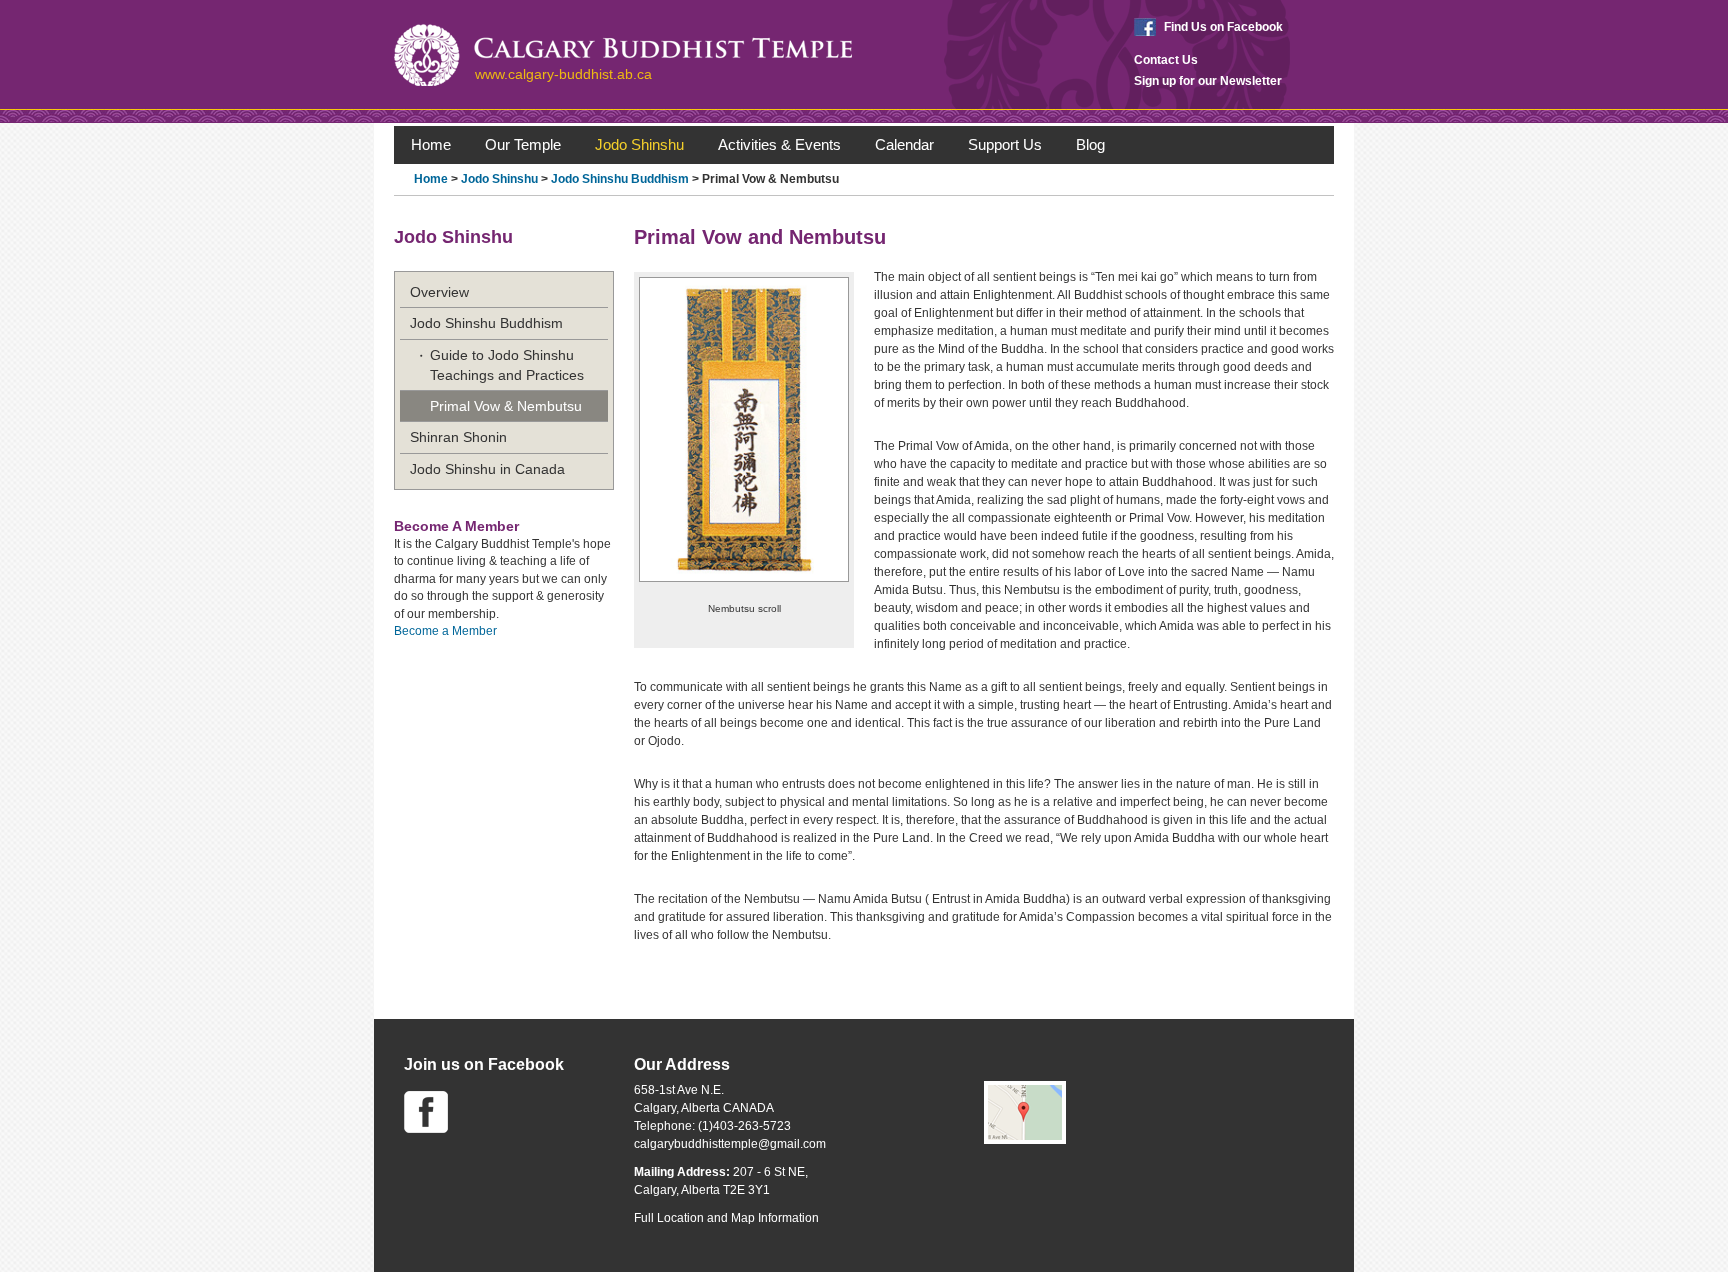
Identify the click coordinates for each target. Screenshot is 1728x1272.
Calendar (904, 144)
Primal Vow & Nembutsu (506, 406)
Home (431, 144)
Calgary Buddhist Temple (623, 55)
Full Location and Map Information (726, 1218)
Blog (1090, 144)
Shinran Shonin (458, 437)
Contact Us (1166, 60)
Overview (439, 292)
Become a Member (445, 631)
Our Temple (523, 144)
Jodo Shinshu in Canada (487, 469)
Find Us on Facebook (1223, 27)
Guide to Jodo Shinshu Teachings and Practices (507, 365)
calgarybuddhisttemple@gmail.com (730, 1144)
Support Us (1005, 144)
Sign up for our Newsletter (1208, 81)
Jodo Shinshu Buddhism (620, 179)
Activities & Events (779, 144)
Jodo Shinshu (639, 144)
